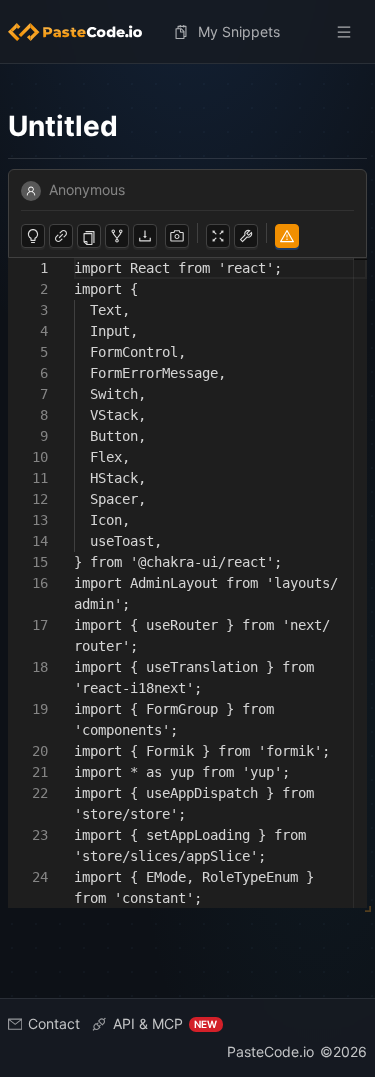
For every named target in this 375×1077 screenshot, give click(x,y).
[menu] (187, 32)
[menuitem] (83, 32)
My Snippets (239, 31)
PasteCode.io (270, 1051)
